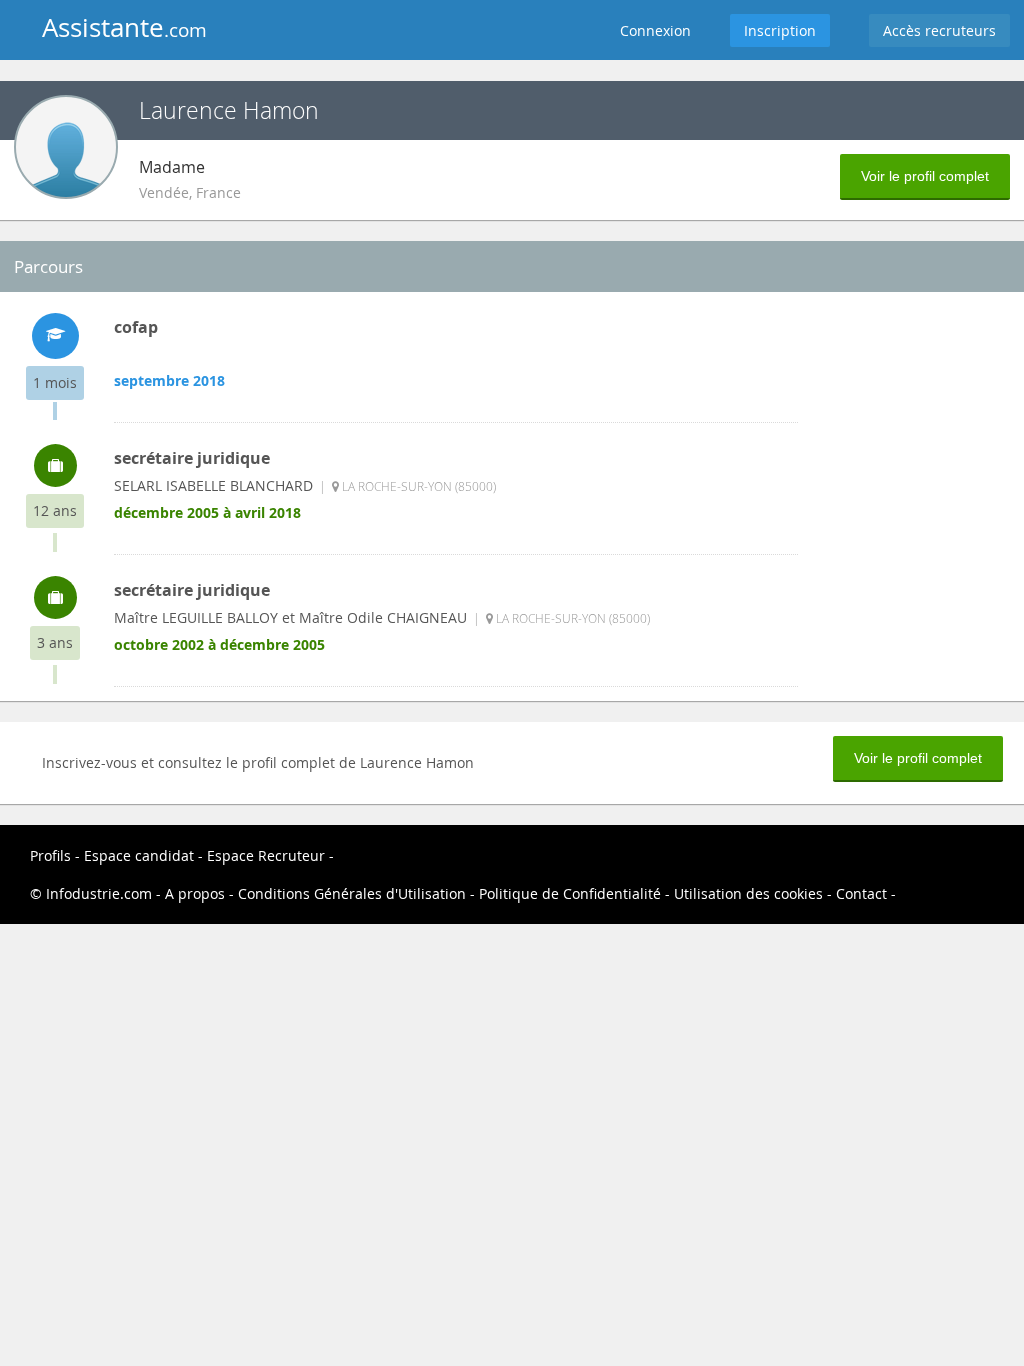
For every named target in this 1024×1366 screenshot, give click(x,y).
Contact (863, 893)
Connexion (655, 30)
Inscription (780, 30)
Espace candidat (139, 855)
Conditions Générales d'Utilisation (352, 893)
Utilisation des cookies (748, 893)
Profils (50, 855)
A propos (197, 893)
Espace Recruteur (268, 855)
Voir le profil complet (925, 176)
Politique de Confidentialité (570, 893)
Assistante (124, 27)
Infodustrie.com (99, 893)
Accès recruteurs (939, 30)
